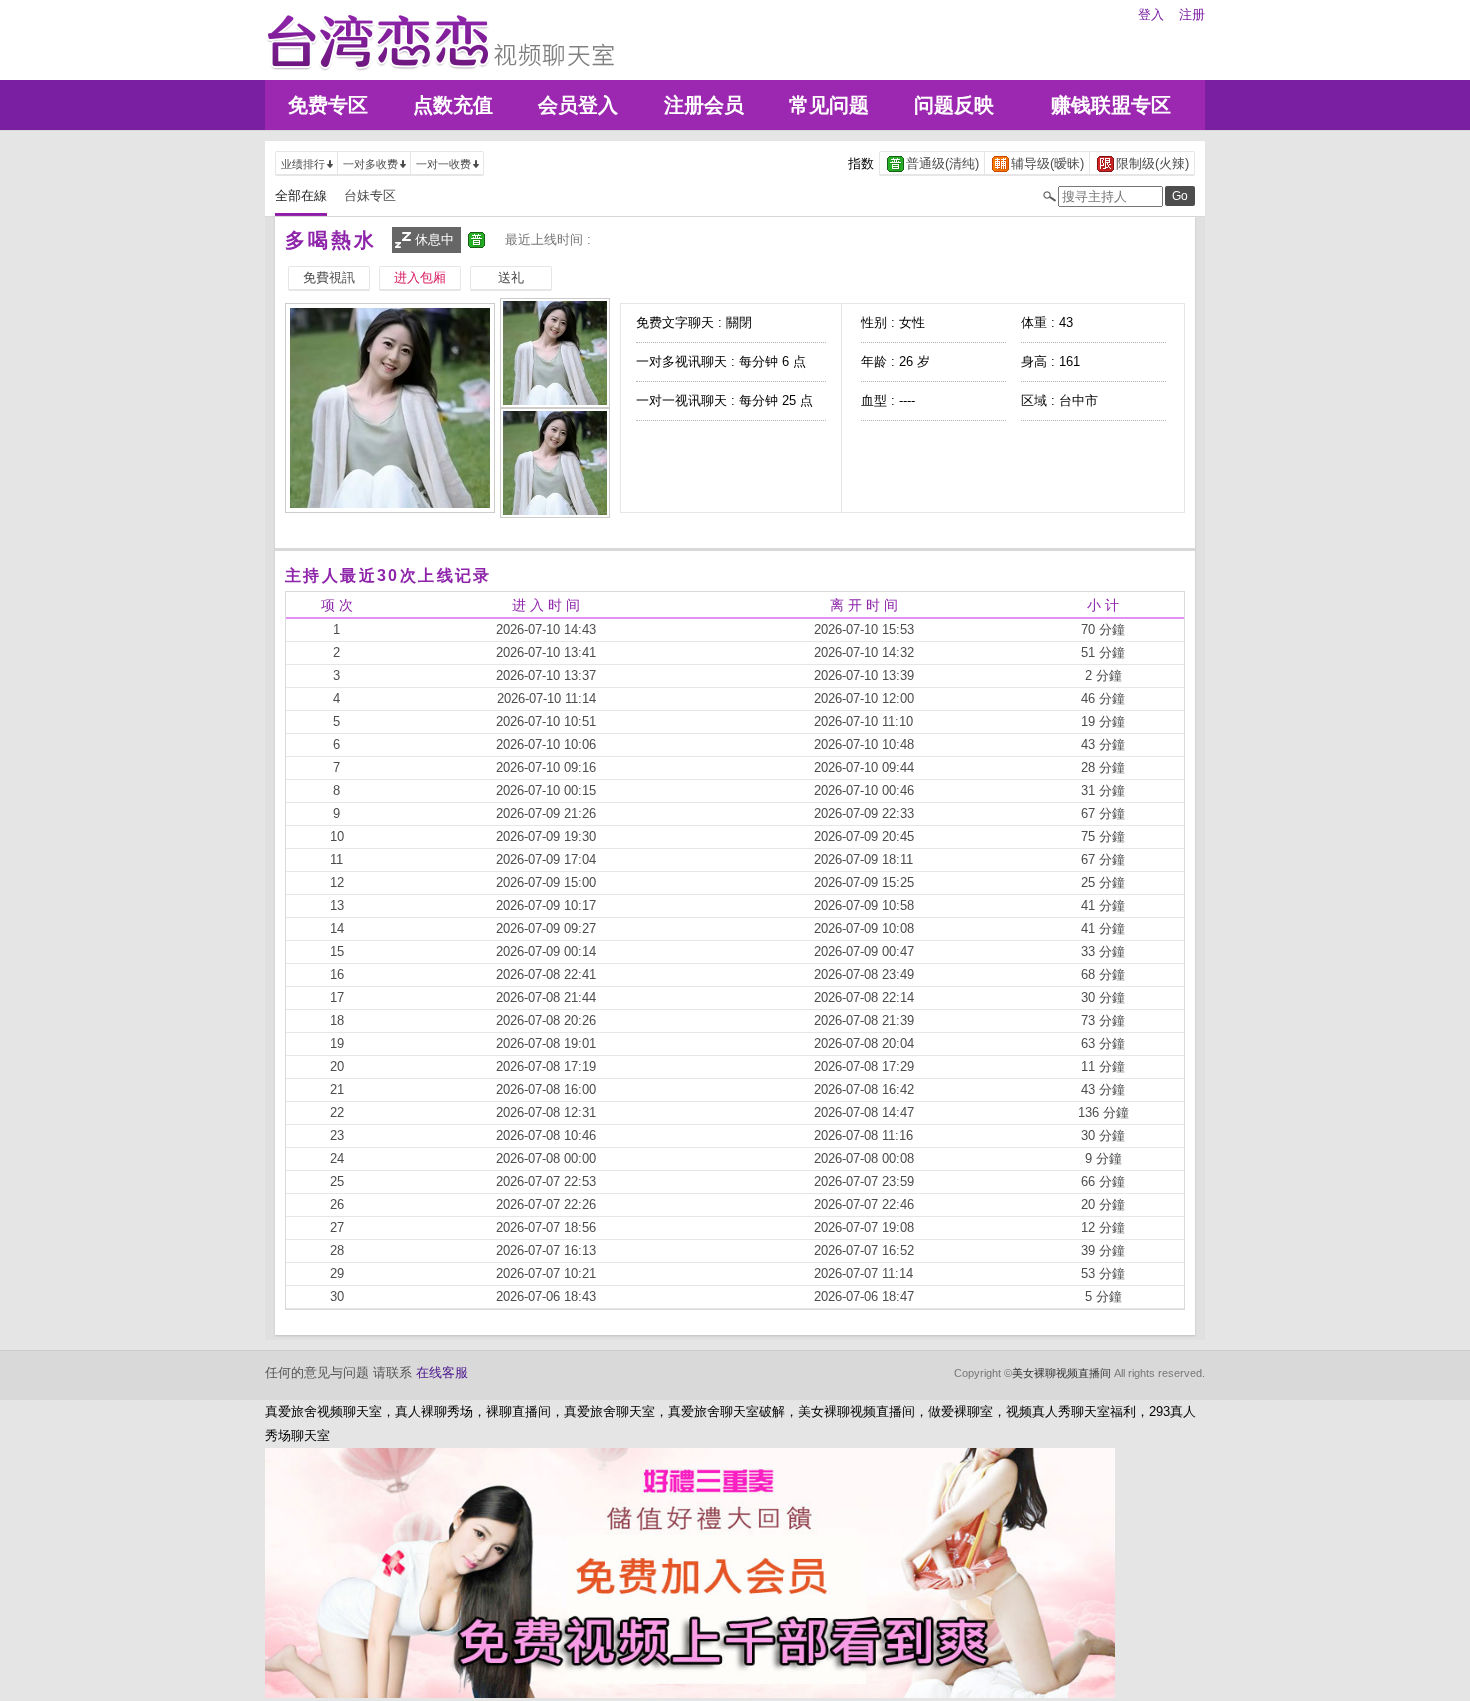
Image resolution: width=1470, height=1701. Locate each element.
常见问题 (829, 105)
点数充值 (453, 105)
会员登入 (578, 105)
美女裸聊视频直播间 (1061, 1373)
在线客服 (442, 1372)
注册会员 (704, 105)
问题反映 (954, 105)
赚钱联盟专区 (1111, 105)
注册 (1192, 14)
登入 (1151, 14)
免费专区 (328, 105)
